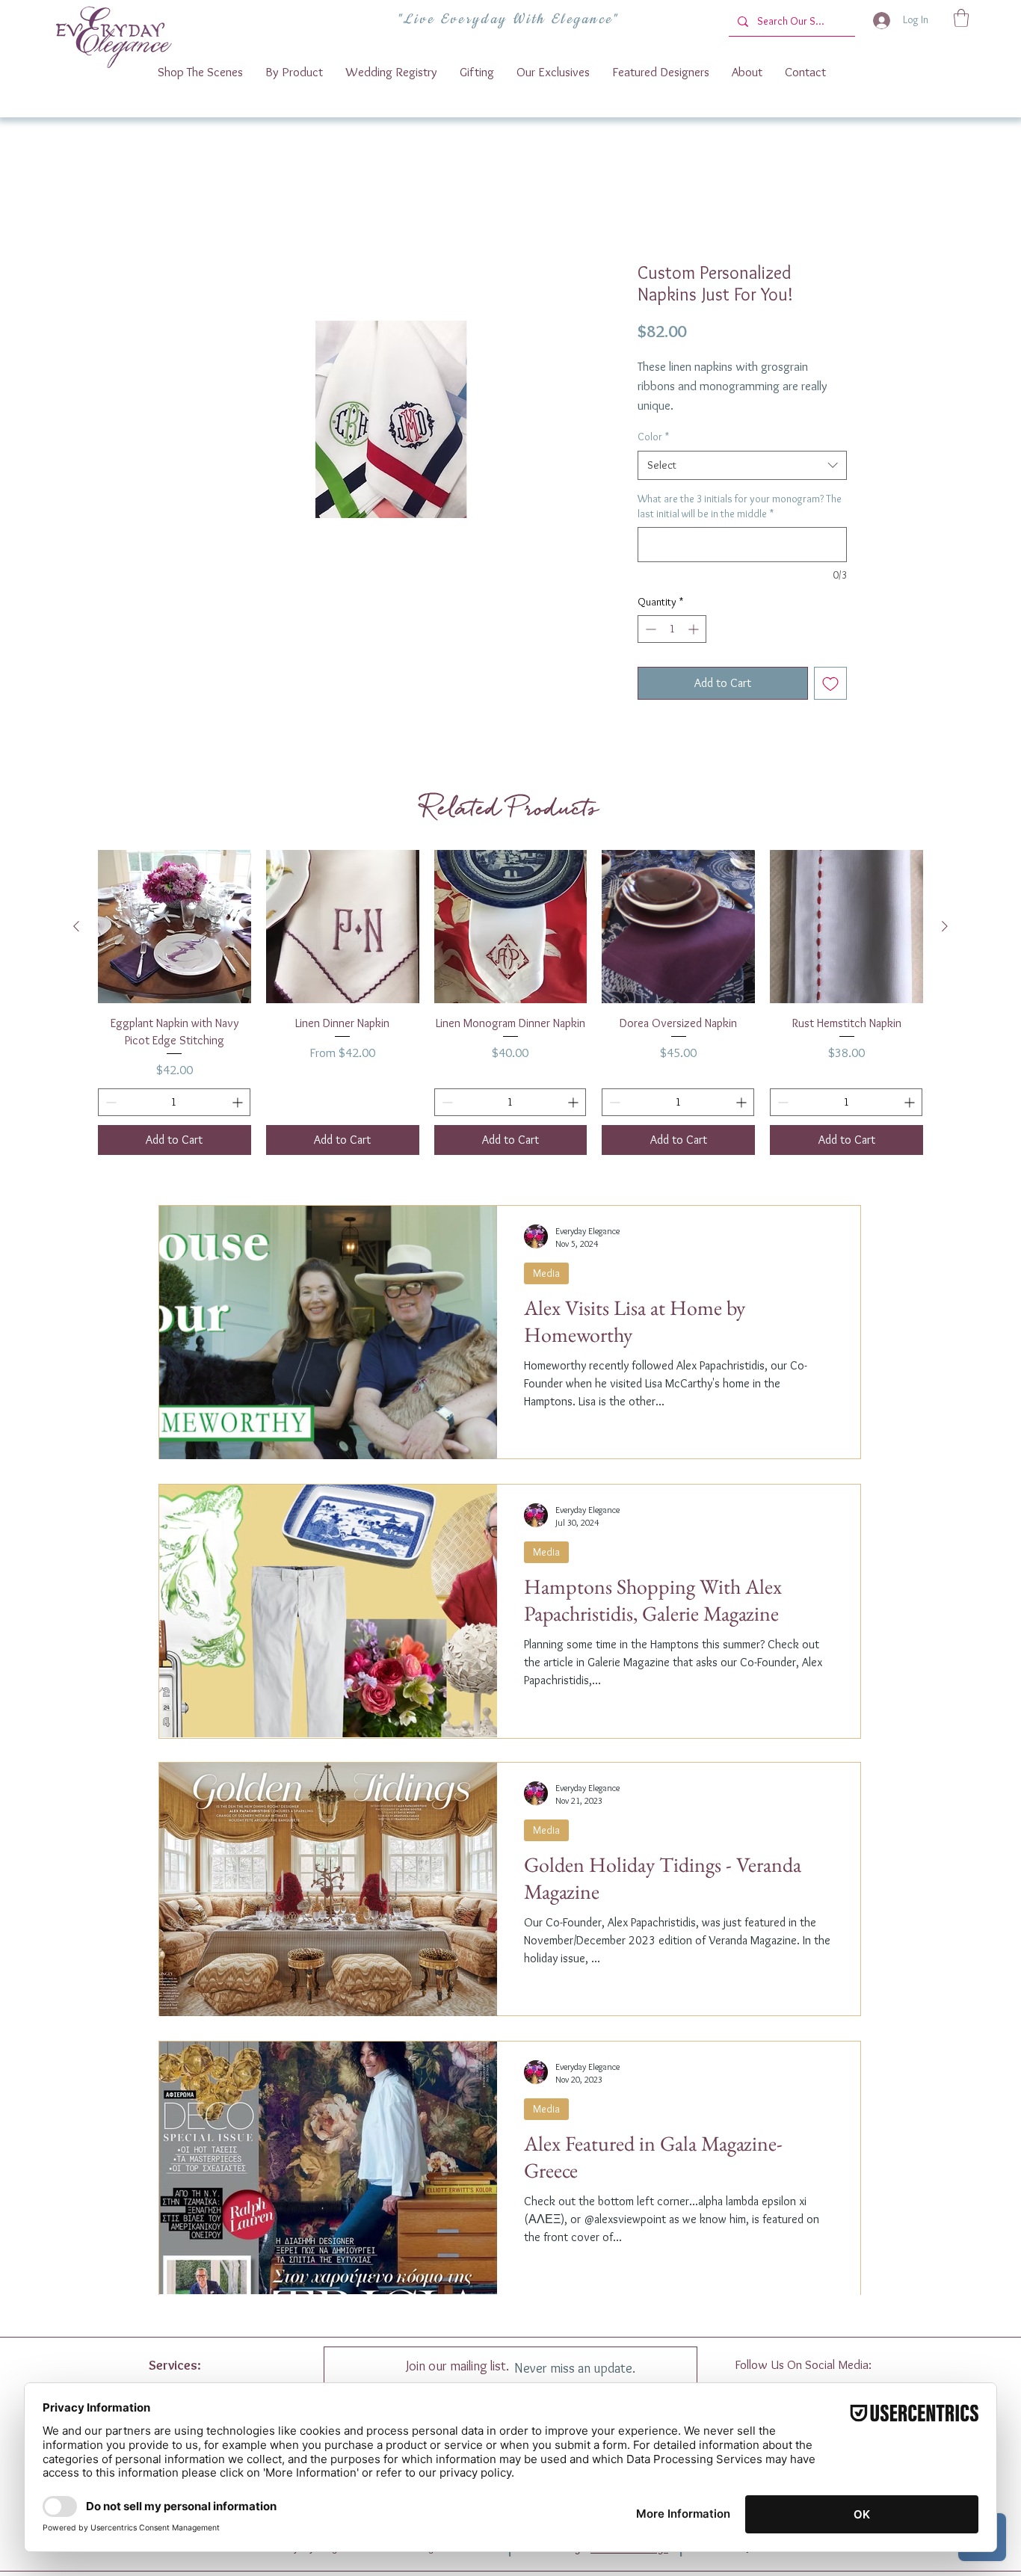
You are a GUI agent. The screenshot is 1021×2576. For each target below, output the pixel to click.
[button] (961, 18)
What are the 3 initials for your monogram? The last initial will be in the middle (740, 525)
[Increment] (695, 648)
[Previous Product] (76, 945)
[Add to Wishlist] (830, 703)
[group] (510, 1022)
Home (188, 210)
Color (653, 456)
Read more (661, 425)
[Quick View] (175, 946)
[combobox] (742, 484)
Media (546, 1292)
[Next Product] (945, 945)
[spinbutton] (672, 648)
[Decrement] (649, 648)
